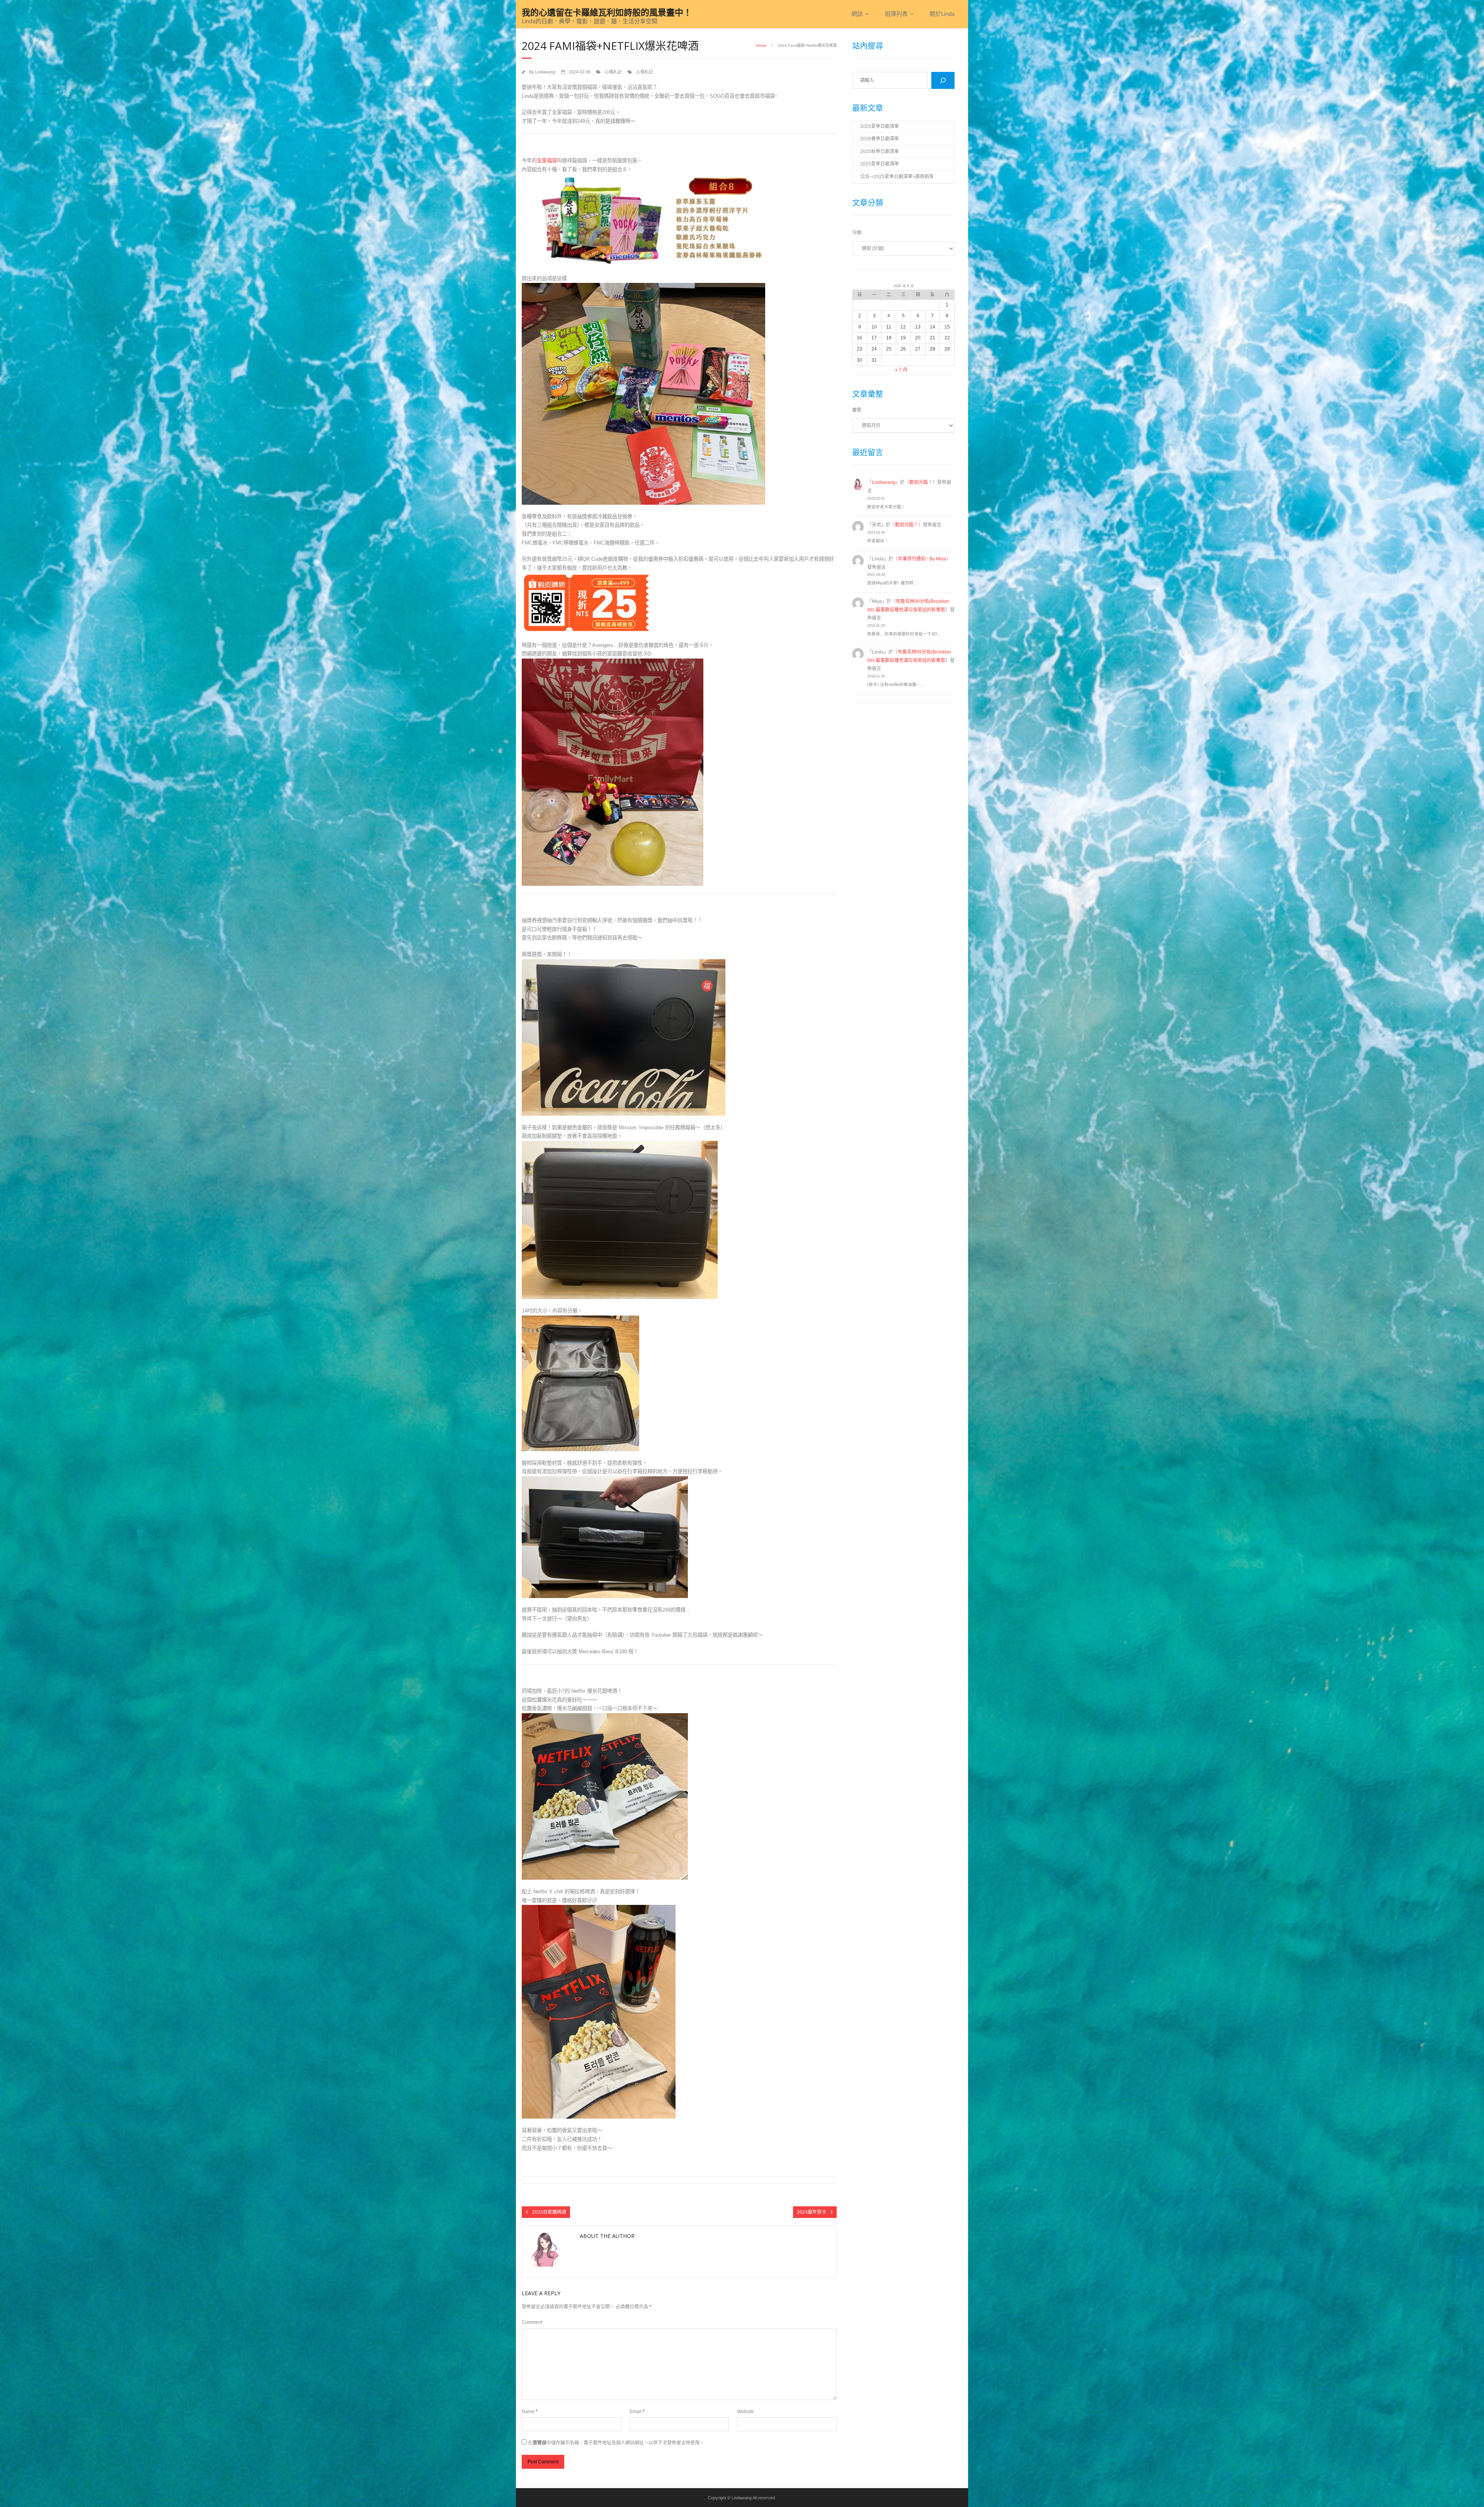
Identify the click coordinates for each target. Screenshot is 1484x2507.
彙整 (857, 410)
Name (530, 2412)
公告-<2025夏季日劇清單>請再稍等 (897, 177)
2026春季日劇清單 (880, 139)
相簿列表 (896, 14)
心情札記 (613, 72)
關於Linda (942, 14)
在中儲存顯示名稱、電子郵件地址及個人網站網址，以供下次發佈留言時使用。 (616, 2443)
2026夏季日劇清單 (880, 126)
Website (745, 2412)
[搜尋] (943, 80)
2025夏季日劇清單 (880, 164)
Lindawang (545, 72)
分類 (857, 233)
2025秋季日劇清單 (880, 151)
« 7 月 (901, 370)
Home (761, 45)
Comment (532, 2322)
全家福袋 (547, 161)
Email (637, 2412)
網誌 (857, 14)
